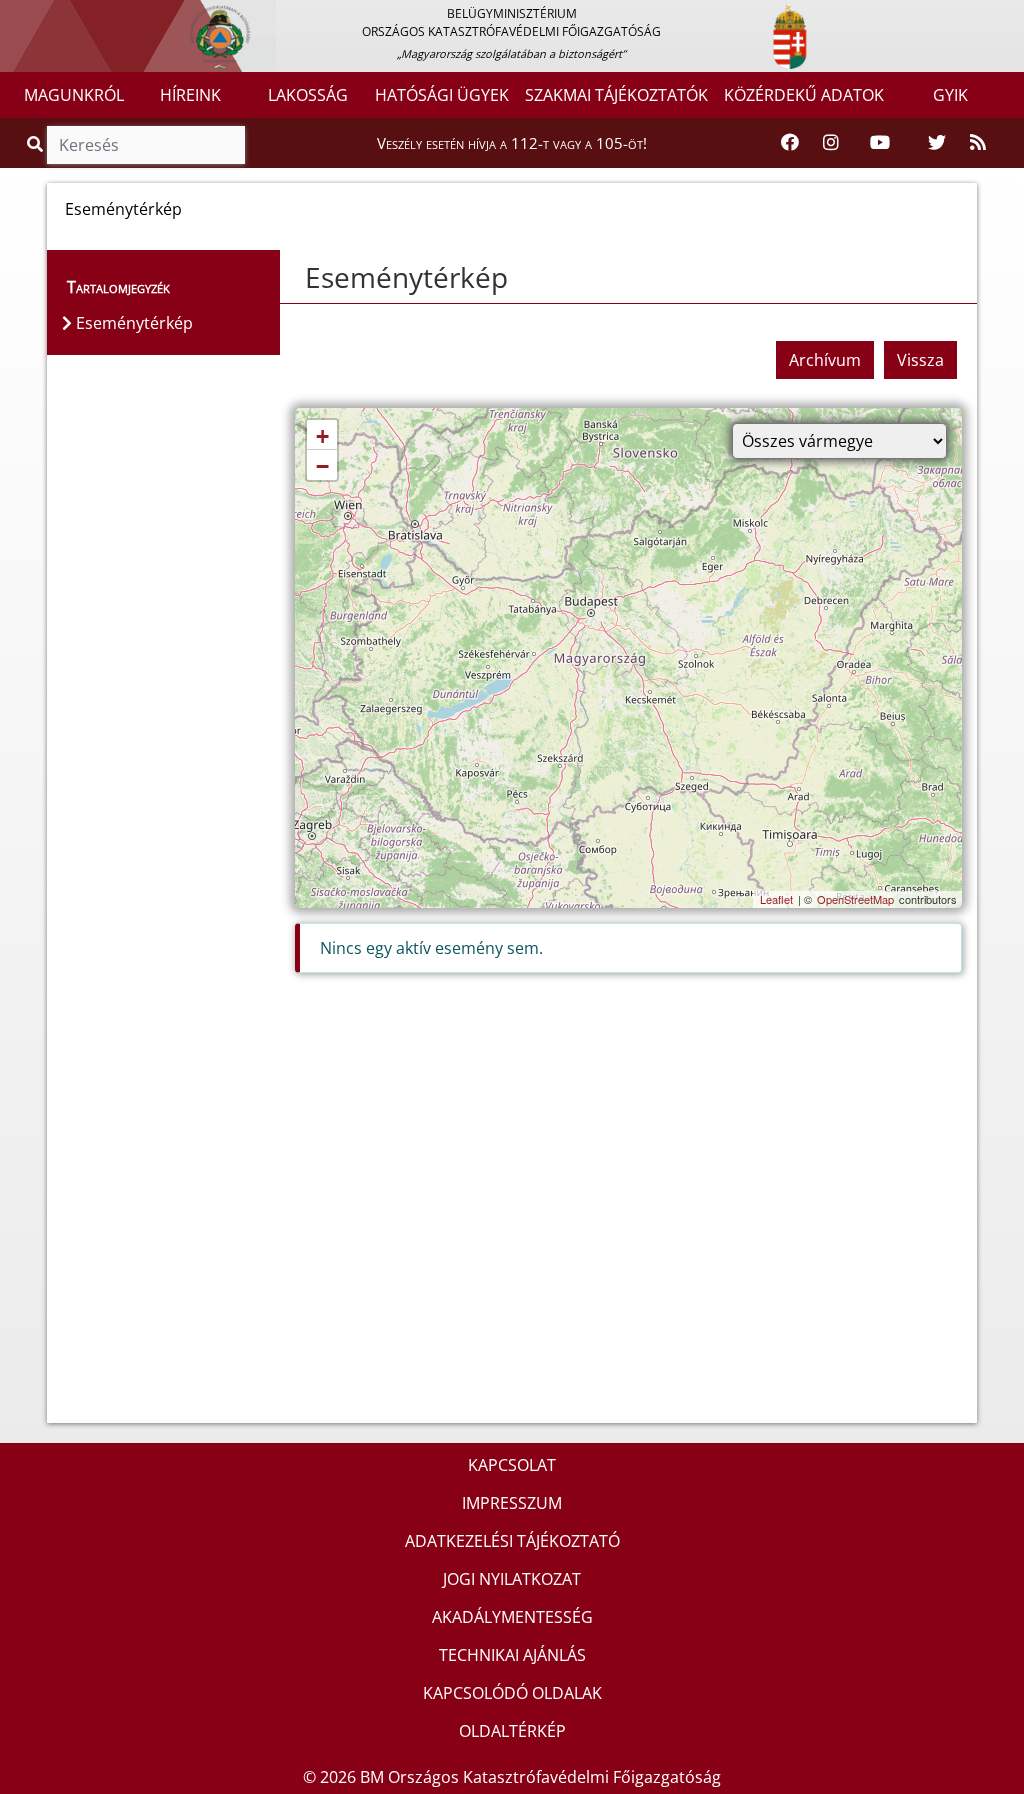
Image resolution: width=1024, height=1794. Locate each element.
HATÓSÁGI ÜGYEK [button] (442, 95)
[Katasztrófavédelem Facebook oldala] (790, 143)
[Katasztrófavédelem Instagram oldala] (831, 143)
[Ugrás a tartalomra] (37, 17)
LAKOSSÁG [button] (308, 95)
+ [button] (322, 436)
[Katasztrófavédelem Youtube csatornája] (880, 143)
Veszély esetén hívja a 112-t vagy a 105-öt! (512, 143)
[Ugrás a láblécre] (59, 17)
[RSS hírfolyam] (978, 143)
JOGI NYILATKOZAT (512, 1579)
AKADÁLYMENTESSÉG (512, 1617)
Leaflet (776, 899)
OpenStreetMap (855, 899)
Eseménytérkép (406, 277)
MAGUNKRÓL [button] (74, 95)
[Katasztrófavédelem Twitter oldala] (937, 143)
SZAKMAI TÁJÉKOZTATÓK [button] (616, 95)
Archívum (825, 360)
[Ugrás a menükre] (15, 17)
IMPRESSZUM (512, 1503)
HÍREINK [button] (190, 95)
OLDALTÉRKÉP (512, 1731)
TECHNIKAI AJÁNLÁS (512, 1655)
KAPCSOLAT (512, 1465)
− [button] (322, 466)
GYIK (950, 95)
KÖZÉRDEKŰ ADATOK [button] (804, 95)
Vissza (920, 360)
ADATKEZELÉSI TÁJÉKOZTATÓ (512, 1541)
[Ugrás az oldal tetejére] (295, 278)
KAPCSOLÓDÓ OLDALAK (512, 1693)
